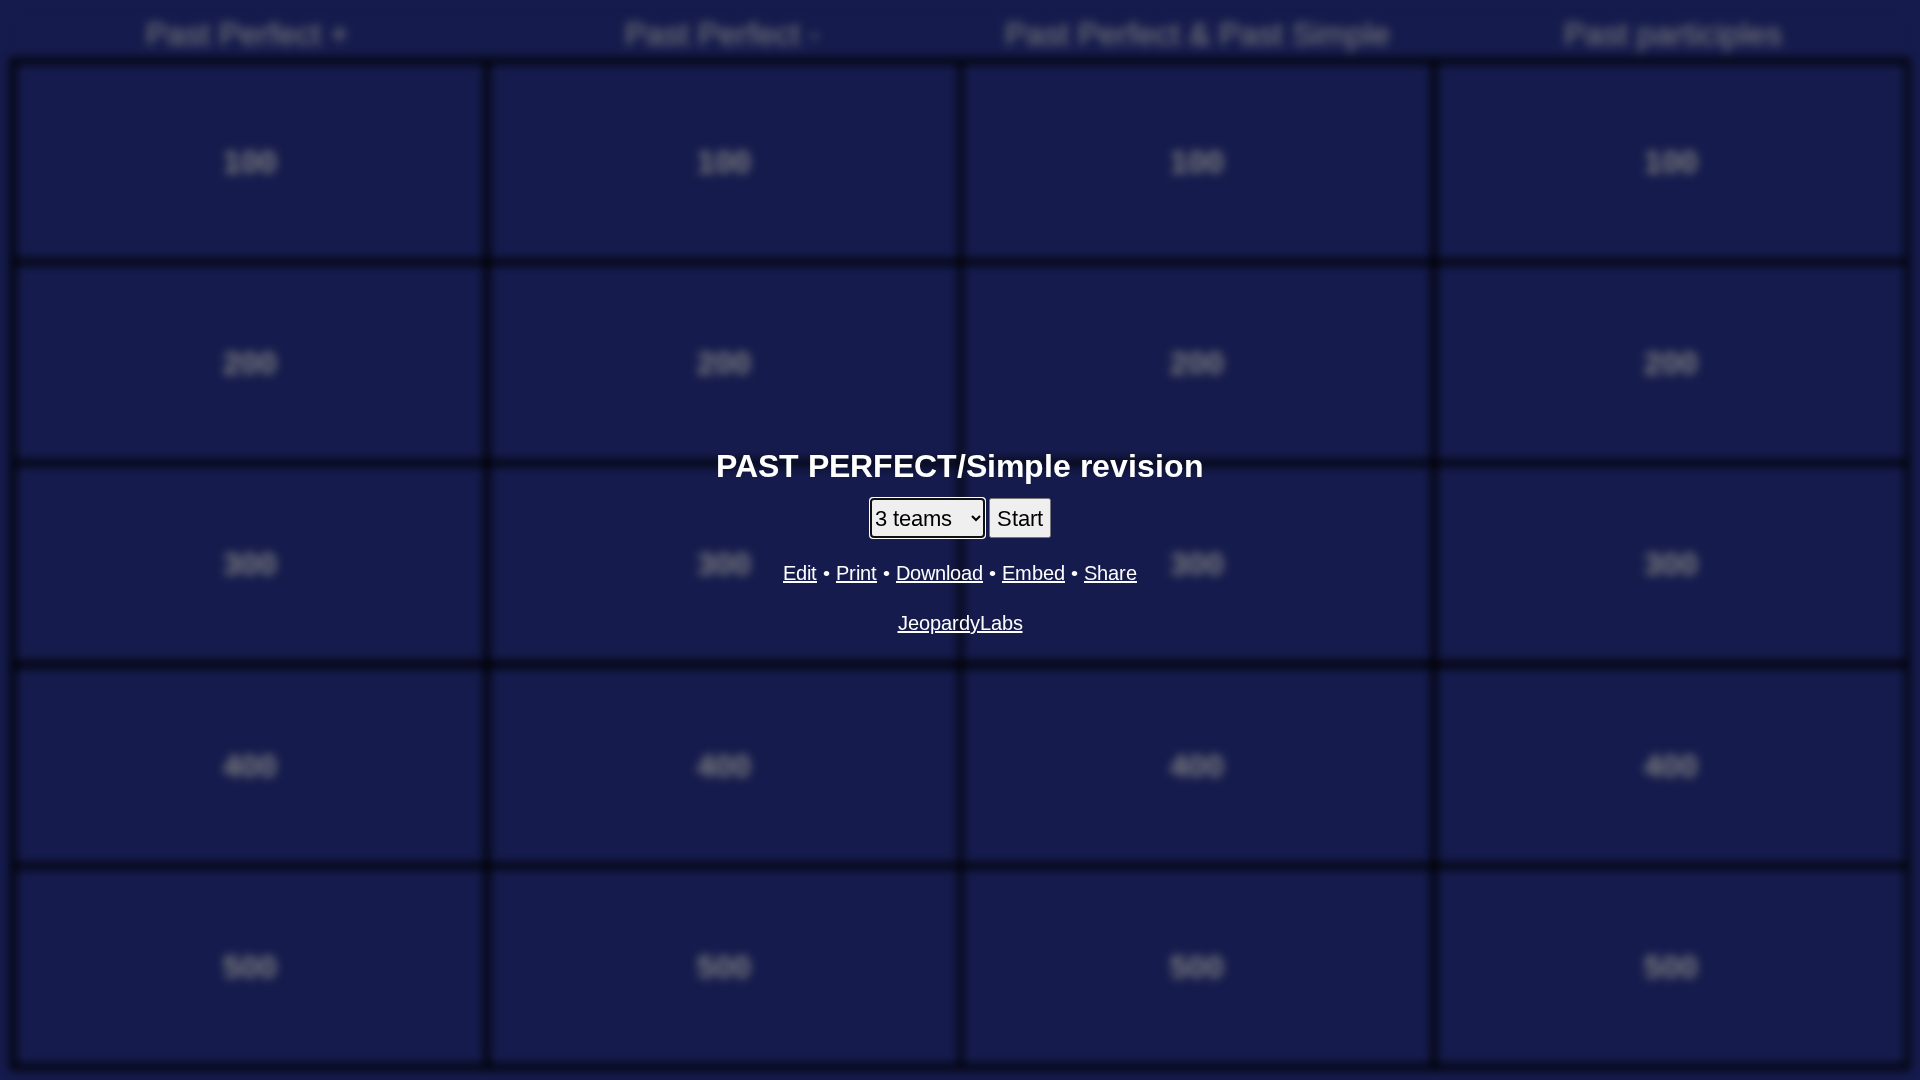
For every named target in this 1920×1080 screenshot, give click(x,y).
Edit (800, 573)
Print (856, 573)
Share (1110, 573)
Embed (1033, 573)
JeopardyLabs (960, 623)
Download (939, 573)
